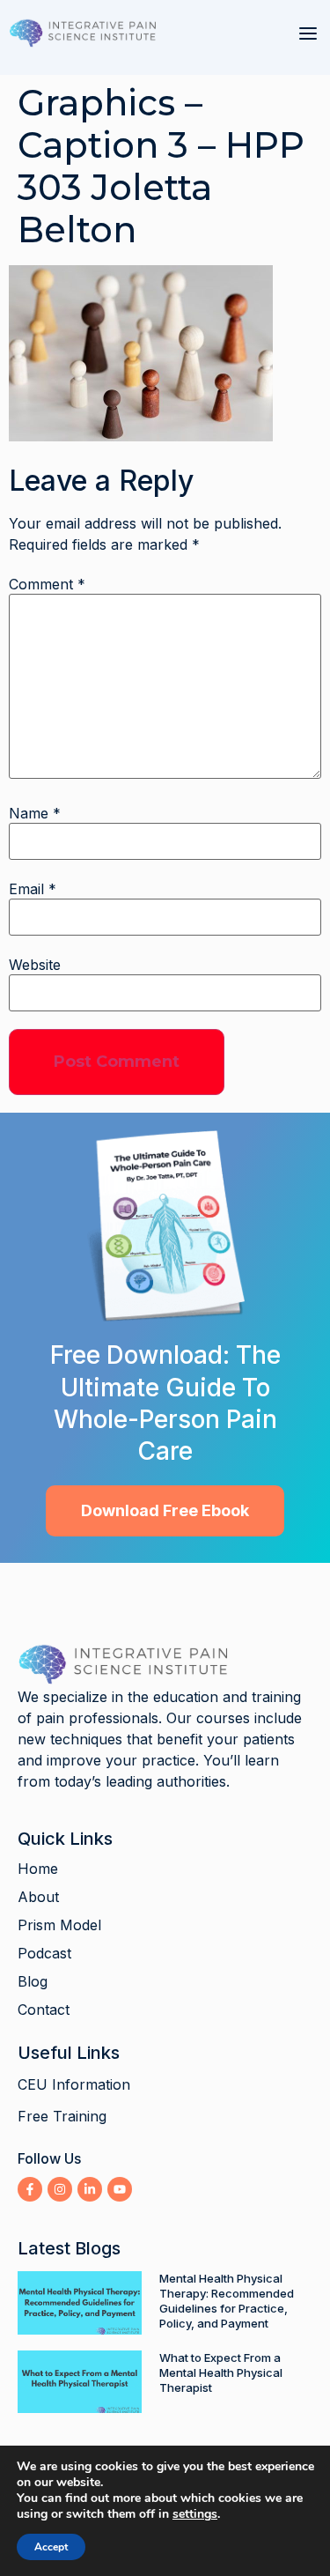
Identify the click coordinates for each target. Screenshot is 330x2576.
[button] (308, 33)
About (38, 1897)
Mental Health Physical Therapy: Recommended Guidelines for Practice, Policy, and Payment (227, 2301)
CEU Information (74, 2084)
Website (35, 965)
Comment (47, 584)
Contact (44, 2010)
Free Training (62, 2116)
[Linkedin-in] (90, 2189)
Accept (51, 2547)
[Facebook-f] (30, 2189)
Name (35, 813)
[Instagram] (60, 2189)
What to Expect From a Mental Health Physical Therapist (221, 2372)
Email (33, 889)
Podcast (44, 1953)
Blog (33, 1981)
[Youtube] (120, 2189)
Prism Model (59, 1925)
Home (38, 1869)
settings (195, 2514)
